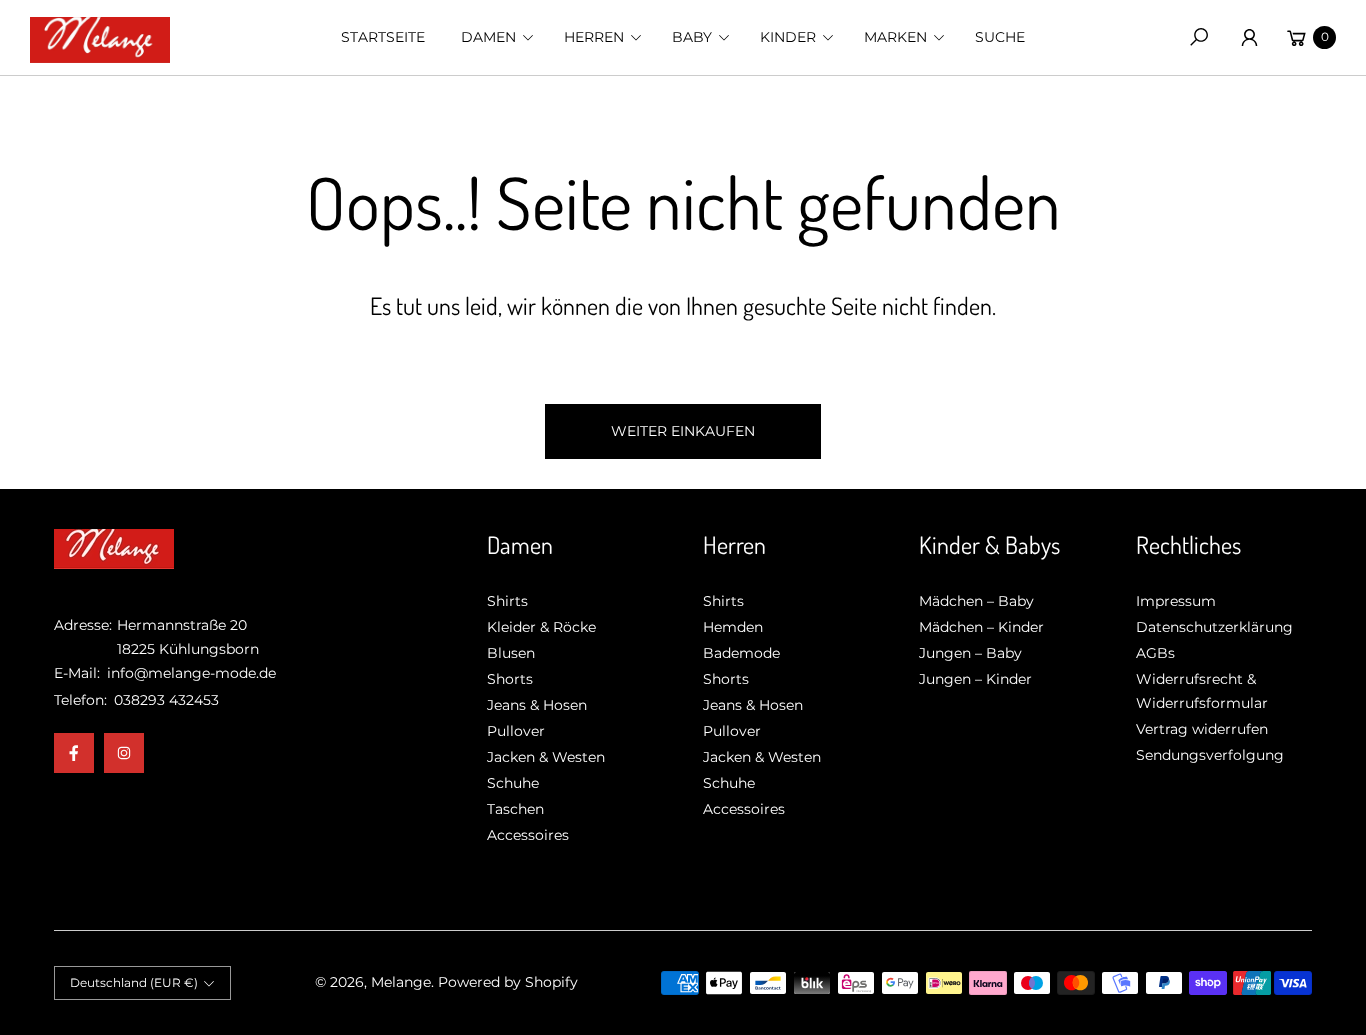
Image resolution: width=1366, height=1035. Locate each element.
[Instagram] (124, 753)
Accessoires (528, 835)
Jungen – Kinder (975, 679)
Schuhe (513, 783)
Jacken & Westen (546, 757)
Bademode (741, 653)
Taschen (515, 809)
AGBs (1155, 653)
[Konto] (1249, 37)
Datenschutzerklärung (1214, 627)
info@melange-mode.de (189, 673)
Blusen (511, 653)
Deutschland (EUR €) (134, 982)
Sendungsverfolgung (1210, 755)
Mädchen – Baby (976, 601)
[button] (494, 37)
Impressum (1176, 601)
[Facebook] (74, 753)
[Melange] (100, 38)
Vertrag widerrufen (1202, 729)
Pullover (516, 731)
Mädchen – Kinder (981, 627)
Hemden (733, 627)
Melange (401, 982)
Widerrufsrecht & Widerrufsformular (1202, 691)
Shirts (507, 601)
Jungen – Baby (970, 653)
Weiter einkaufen (683, 431)
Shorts (510, 679)
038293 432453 (166, 700)
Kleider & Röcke (541, 627)
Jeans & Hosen (537, 705)
